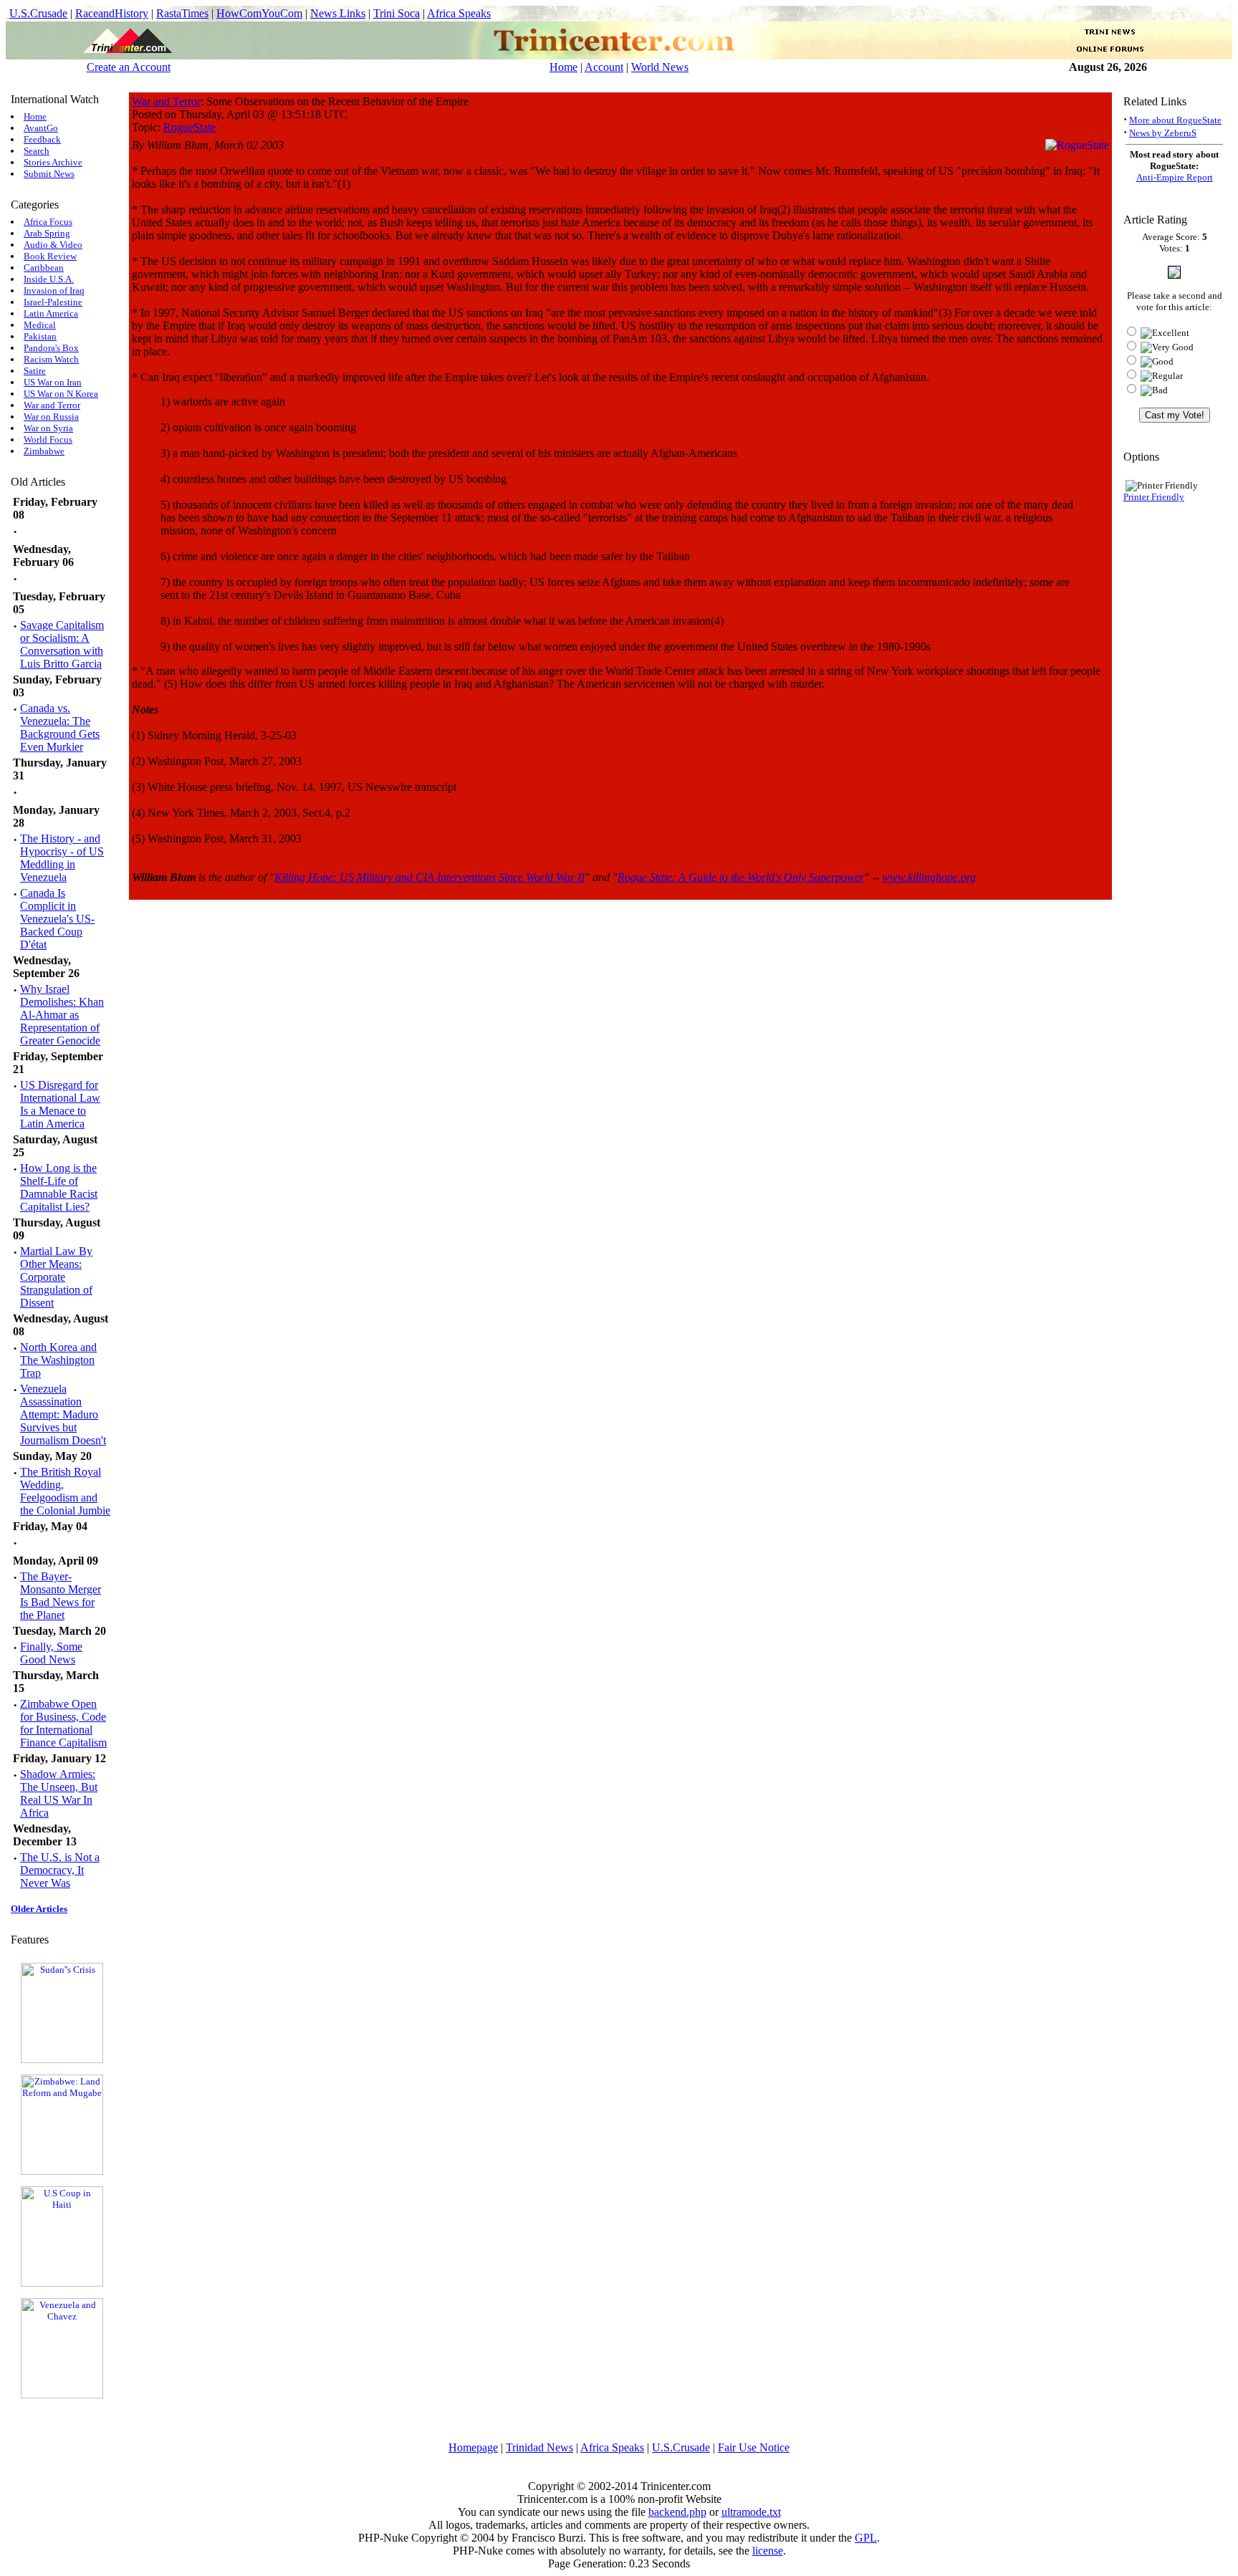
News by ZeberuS (1163, 133)
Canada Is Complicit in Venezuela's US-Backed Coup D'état (57, 919)
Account (604, 67)
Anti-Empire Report (1175, 177)
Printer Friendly (1154, 497)
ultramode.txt (751, 2512)
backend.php (677, 2512)
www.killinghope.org (929, 877)
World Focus (48, 439)
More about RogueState (1175, 120)
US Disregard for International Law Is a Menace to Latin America (60, 1104)
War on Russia (51, 417)
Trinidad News (539, 2447)
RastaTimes (182, 13)
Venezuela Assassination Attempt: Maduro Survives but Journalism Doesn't (63, 1414)
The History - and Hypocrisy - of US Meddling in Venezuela (62, 858)
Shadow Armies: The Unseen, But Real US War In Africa (59, 1793)
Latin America (51, 313)
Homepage (473, 2447)
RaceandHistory (112, 13)
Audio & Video (53, 245)
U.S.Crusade (38, 13)
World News (660, 67)
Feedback (42, 139)
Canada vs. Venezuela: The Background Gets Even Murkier (60, 727)
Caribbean (44, 268)
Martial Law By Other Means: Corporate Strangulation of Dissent (56, 1277)
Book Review (50, 256)
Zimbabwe (44, 451)
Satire (35, 371)
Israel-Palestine (53, 302)
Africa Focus (48, 222)
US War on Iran (53, 382)
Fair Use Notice (754, 2447)
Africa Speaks (459, 13)
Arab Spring (47, 233)
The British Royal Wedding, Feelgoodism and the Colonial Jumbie (65, 1491)
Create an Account (129, 67)
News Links (338, 13)
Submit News (49, 174)
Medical (40, 325)
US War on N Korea (61, 394)
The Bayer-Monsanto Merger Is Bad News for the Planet (61, 1596)
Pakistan (40, 336)
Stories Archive (53, 162)
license (768, 2551)
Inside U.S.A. (49, 279)
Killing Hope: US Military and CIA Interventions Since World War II (430, 877)
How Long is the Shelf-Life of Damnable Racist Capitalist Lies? (59, 1187)
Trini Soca (397, 13)
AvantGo (41, 128)
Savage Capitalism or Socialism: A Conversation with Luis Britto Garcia (62, 644)
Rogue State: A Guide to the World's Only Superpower (741, 877)
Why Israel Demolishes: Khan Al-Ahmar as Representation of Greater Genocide (62, 1015)
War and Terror (52, 405)
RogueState (189, 127)
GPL (866, 2538)
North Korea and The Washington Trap (58, 1360)
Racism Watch (51, 359)
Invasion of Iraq (54, 290)
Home (563, 67)
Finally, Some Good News (51, 1653)
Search (37, 151)
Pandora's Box (51, 348)
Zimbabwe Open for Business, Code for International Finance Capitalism (63, 1723)
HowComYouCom (259, 13)
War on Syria (48, 428)
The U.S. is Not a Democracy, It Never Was (60, 1870)
